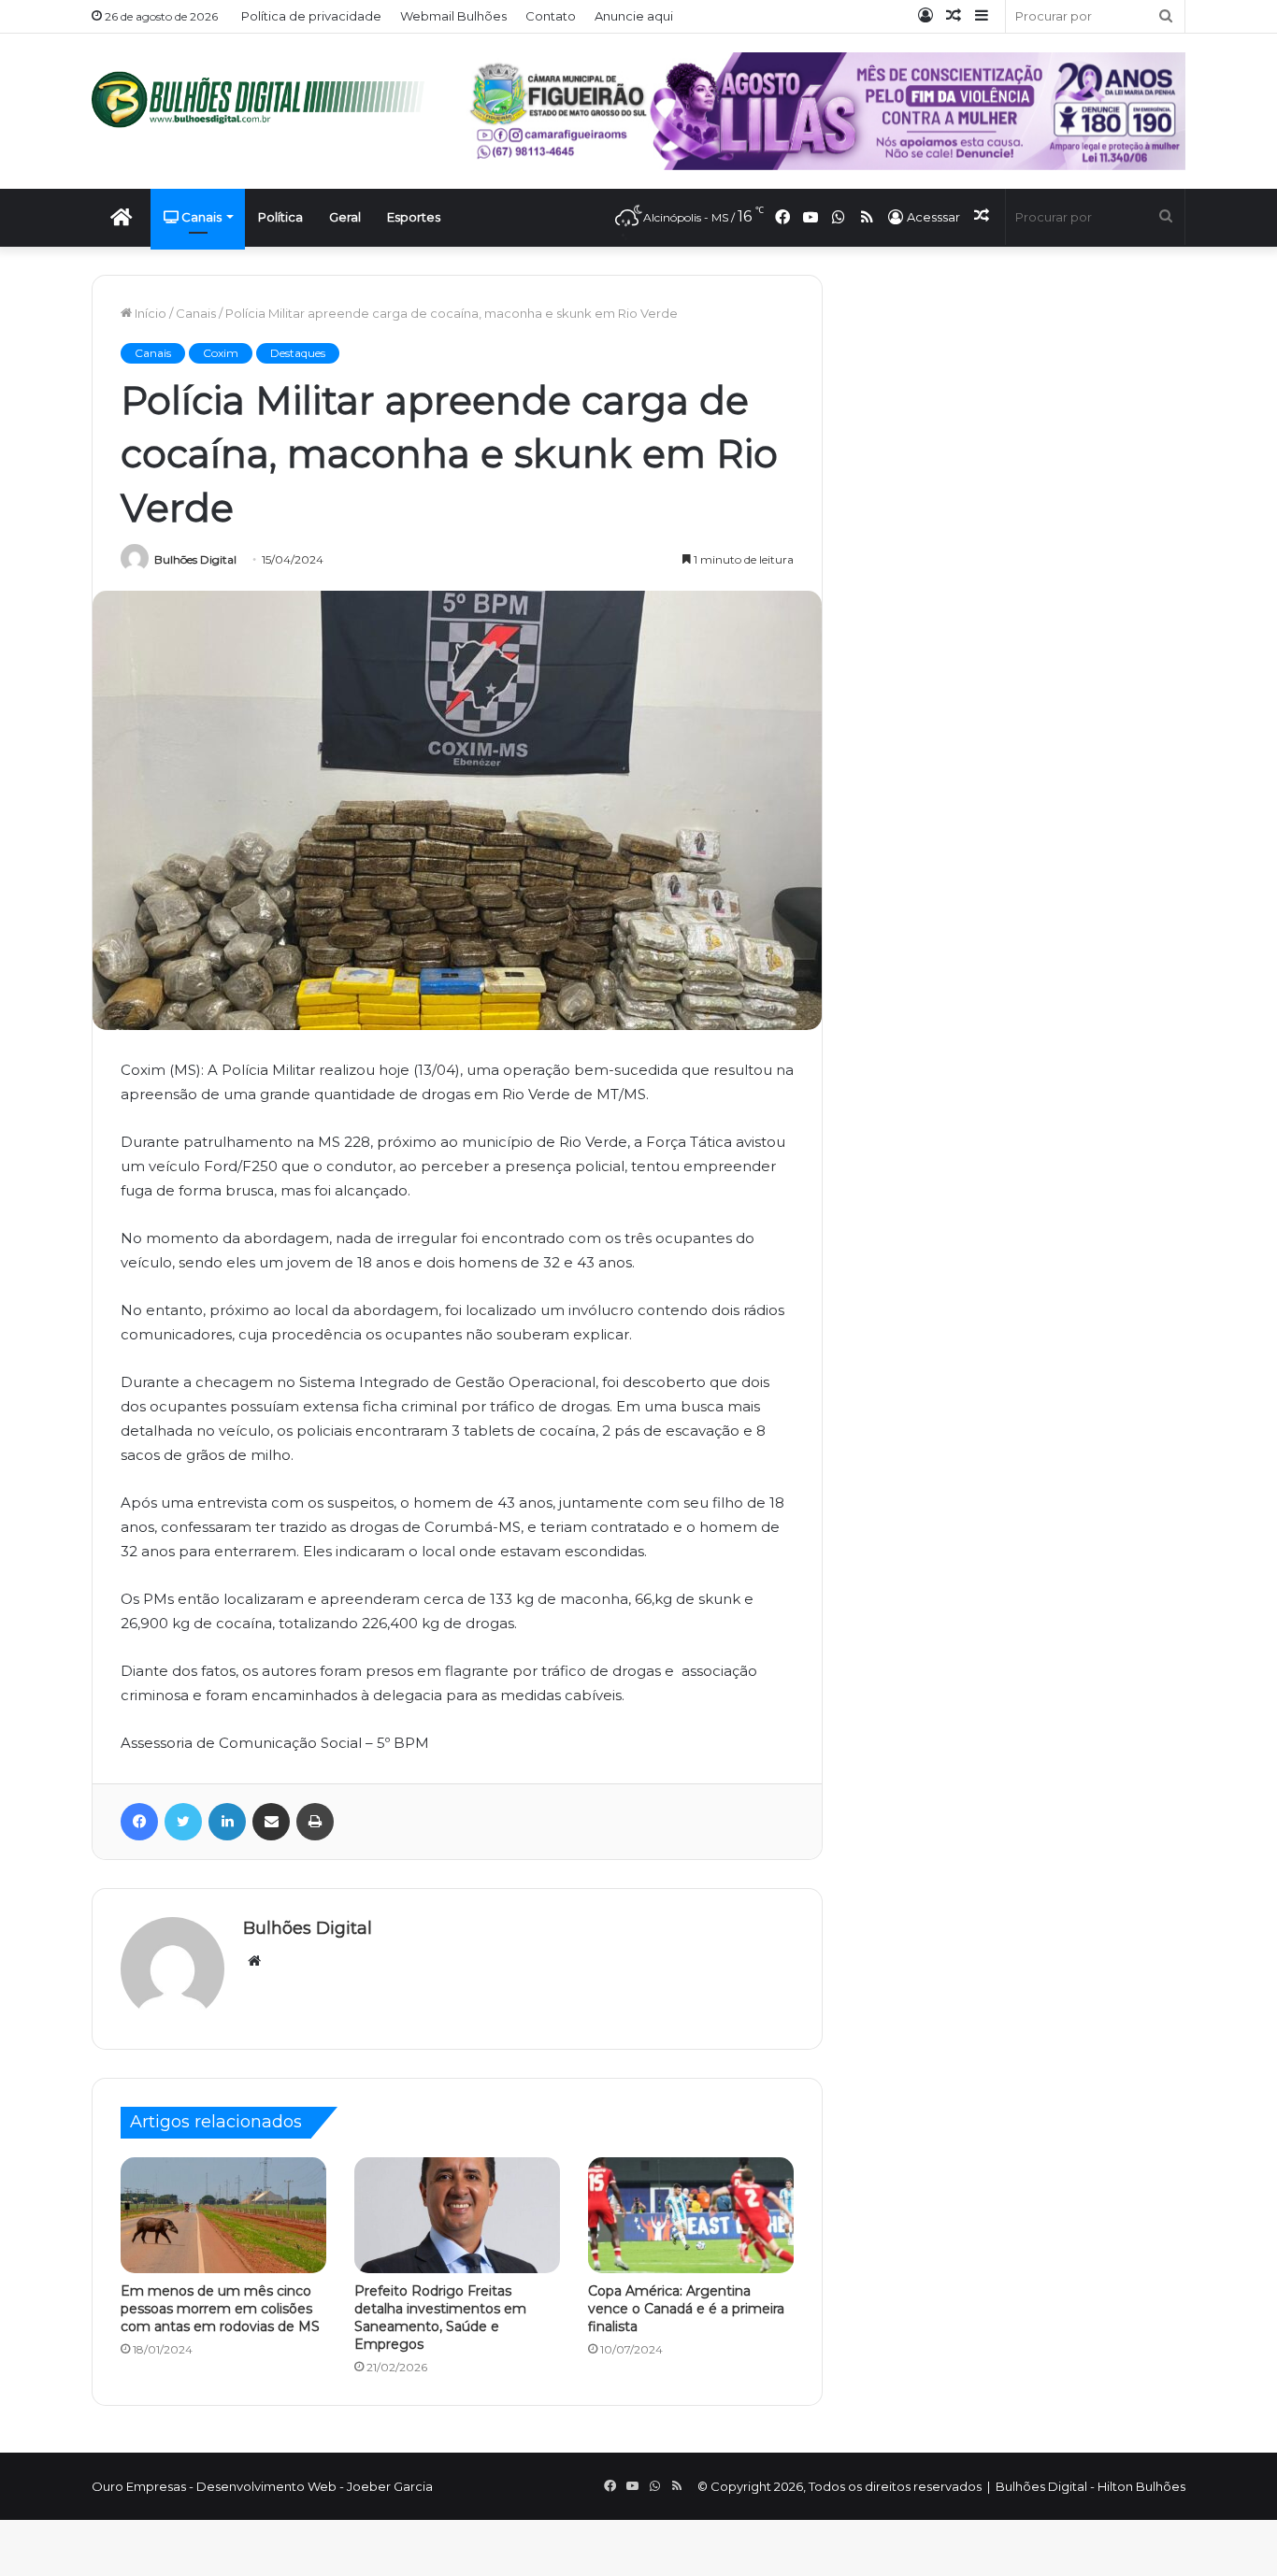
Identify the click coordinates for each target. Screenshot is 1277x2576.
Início (149, 313)
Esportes (414, 217)
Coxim (221, 353)
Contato (551, 16)
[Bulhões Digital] (265, 100)
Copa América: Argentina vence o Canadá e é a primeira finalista (686, 2309)
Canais (200, 217)
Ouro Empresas (139, 2486)
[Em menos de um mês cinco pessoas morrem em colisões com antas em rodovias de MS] (223, 2215)
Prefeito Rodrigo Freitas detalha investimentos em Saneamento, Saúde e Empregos (440, 2318)
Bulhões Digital (195, 559)
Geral (345, 217)
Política (280, 217)
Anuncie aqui (634, 16)
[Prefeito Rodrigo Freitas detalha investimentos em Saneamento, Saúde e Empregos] (457, 2215)
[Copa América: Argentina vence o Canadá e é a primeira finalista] (691, 2215)
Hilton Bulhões (1141, 2486)
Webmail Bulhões (453, 16)
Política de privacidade (311, 16)
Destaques (298, 353)
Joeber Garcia (390, 2486)
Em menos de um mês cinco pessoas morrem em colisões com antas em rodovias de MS (220, 2309)
